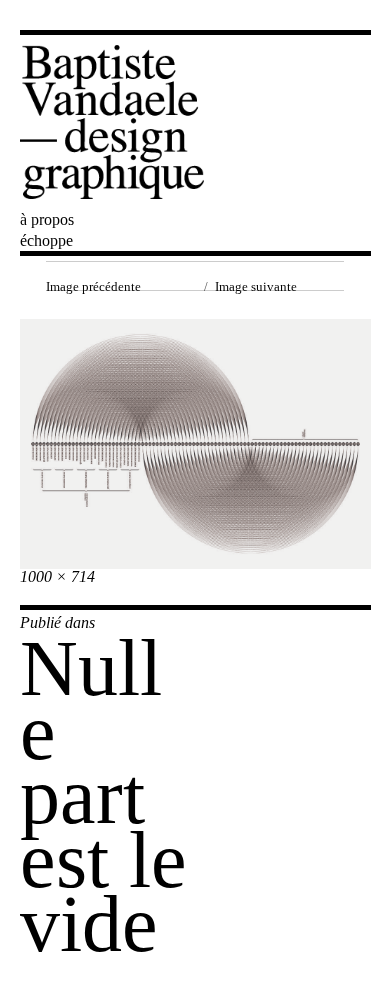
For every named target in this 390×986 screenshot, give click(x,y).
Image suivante (256, 286)
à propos (47, 219)
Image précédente (93, 286)
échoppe (46, 240)
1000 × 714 (57, 576)
